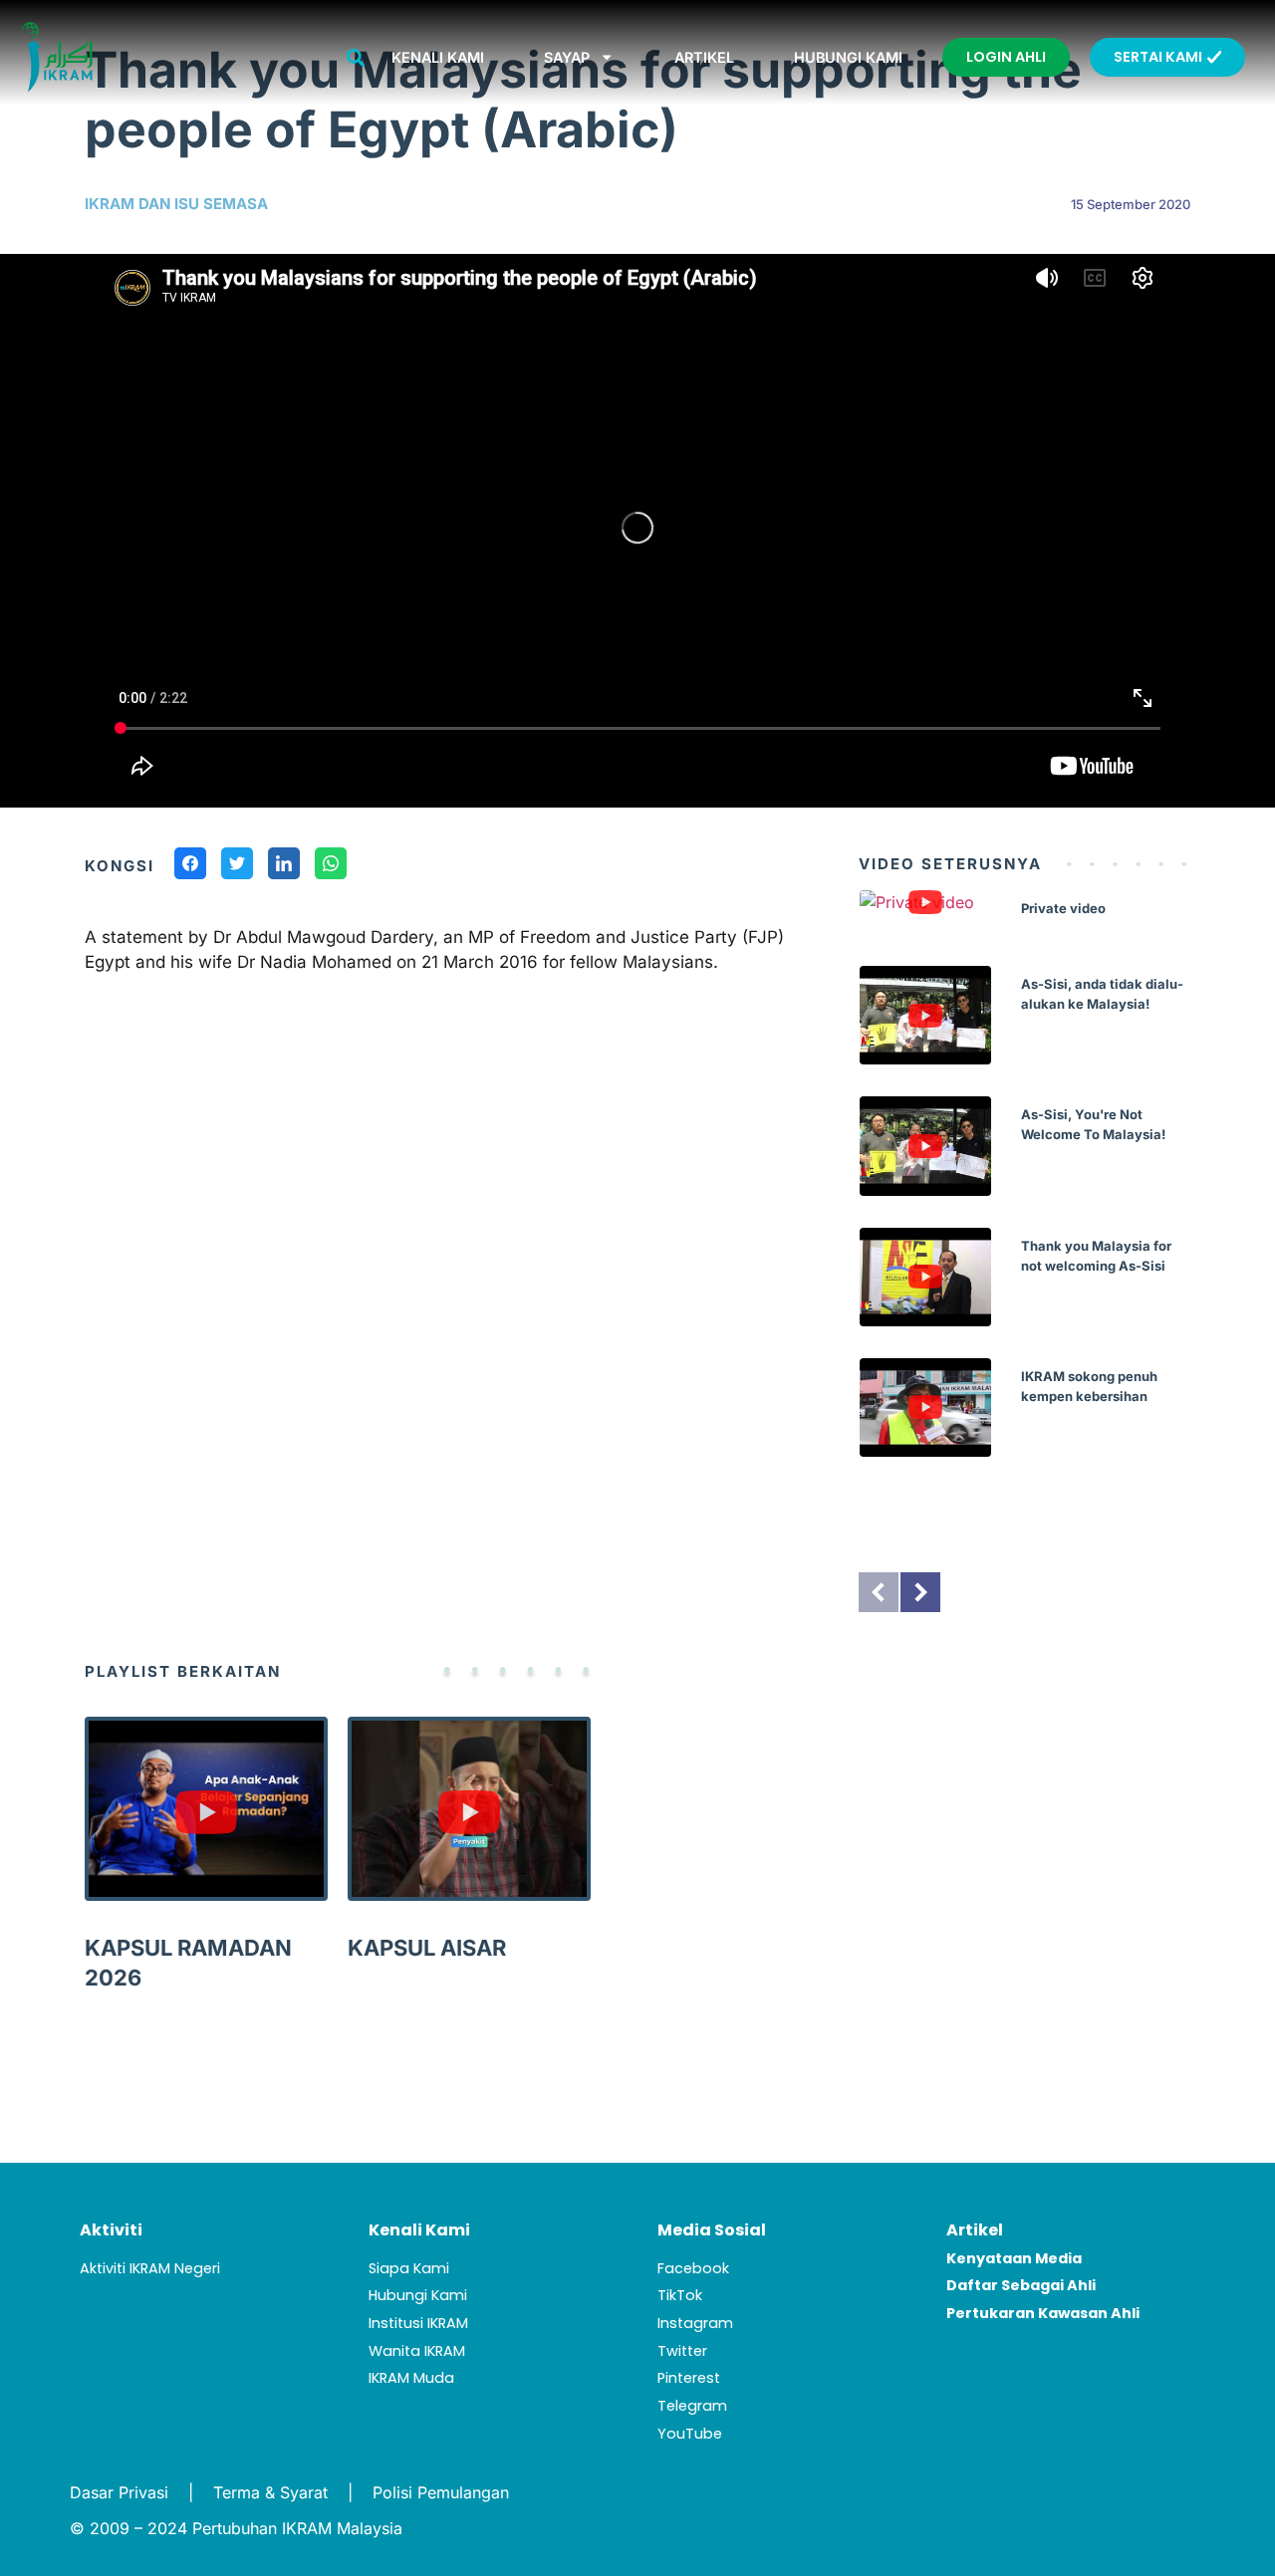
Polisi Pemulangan (441, 2492)
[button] (355, 57)
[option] (1024, 1188)
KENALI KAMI (438, 57)
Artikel (975, 2230)
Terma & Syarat (270, 2492)
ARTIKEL (704, 57)
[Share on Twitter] (237, 866)
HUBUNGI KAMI (848, 57)
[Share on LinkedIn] (284, 866)
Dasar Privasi (119, 2492)
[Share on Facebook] (190, 866)
